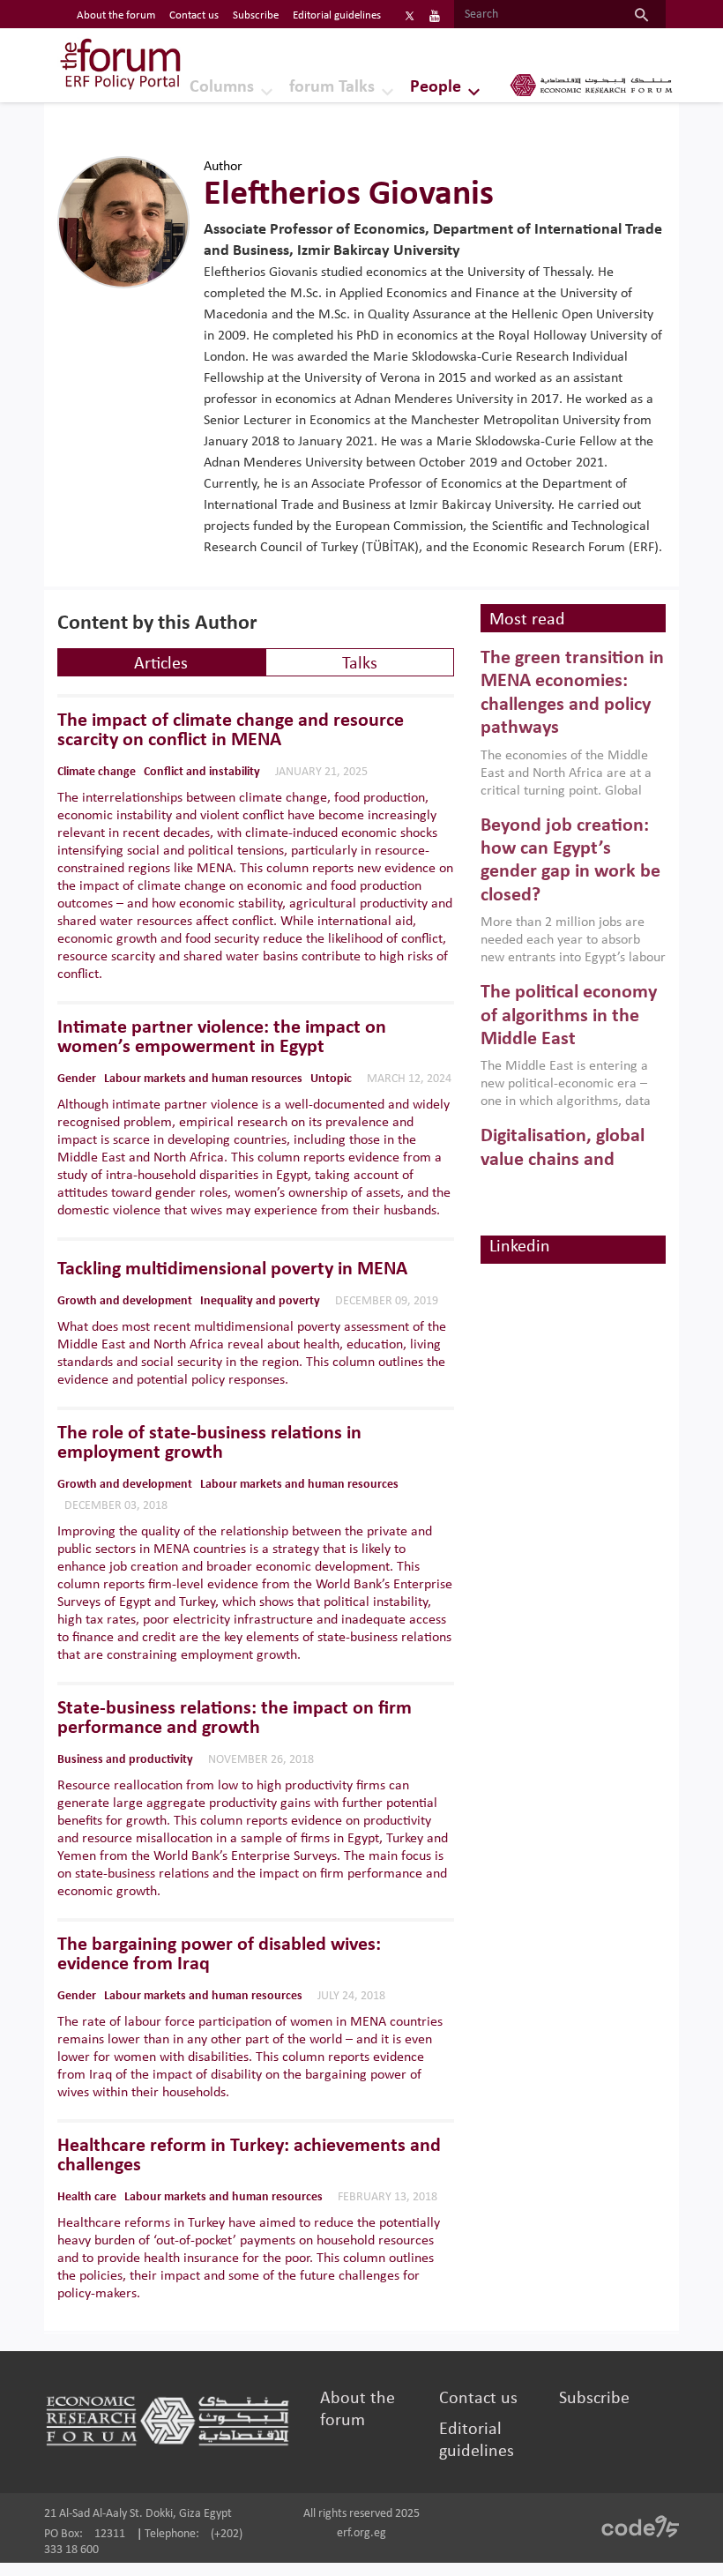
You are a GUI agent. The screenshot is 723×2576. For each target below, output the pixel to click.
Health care (87, 2197)
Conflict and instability (202, 772)
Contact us (194, 15)
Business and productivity (125, 1760)
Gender (77, 1079)
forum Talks (332, 87)
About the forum (116, 15)
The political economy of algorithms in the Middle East (569, 1016)
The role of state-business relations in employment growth (209, 1444)
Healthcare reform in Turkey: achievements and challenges (249, 2156)
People (436, 87)
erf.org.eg (361, 2533)
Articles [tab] (161, 664)
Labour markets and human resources (203, 1079)
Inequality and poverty (260, 1301)
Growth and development (125, 1301)
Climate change (97, 772)
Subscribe (256, 15)
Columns (222, 87)
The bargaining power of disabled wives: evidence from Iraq (219, 1955)
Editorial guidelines (337, 15)
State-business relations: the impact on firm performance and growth (235, 1719)
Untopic (331, 1079)
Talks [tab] (360, 664)
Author (223, 167)
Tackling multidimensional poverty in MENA (232, 1270)
